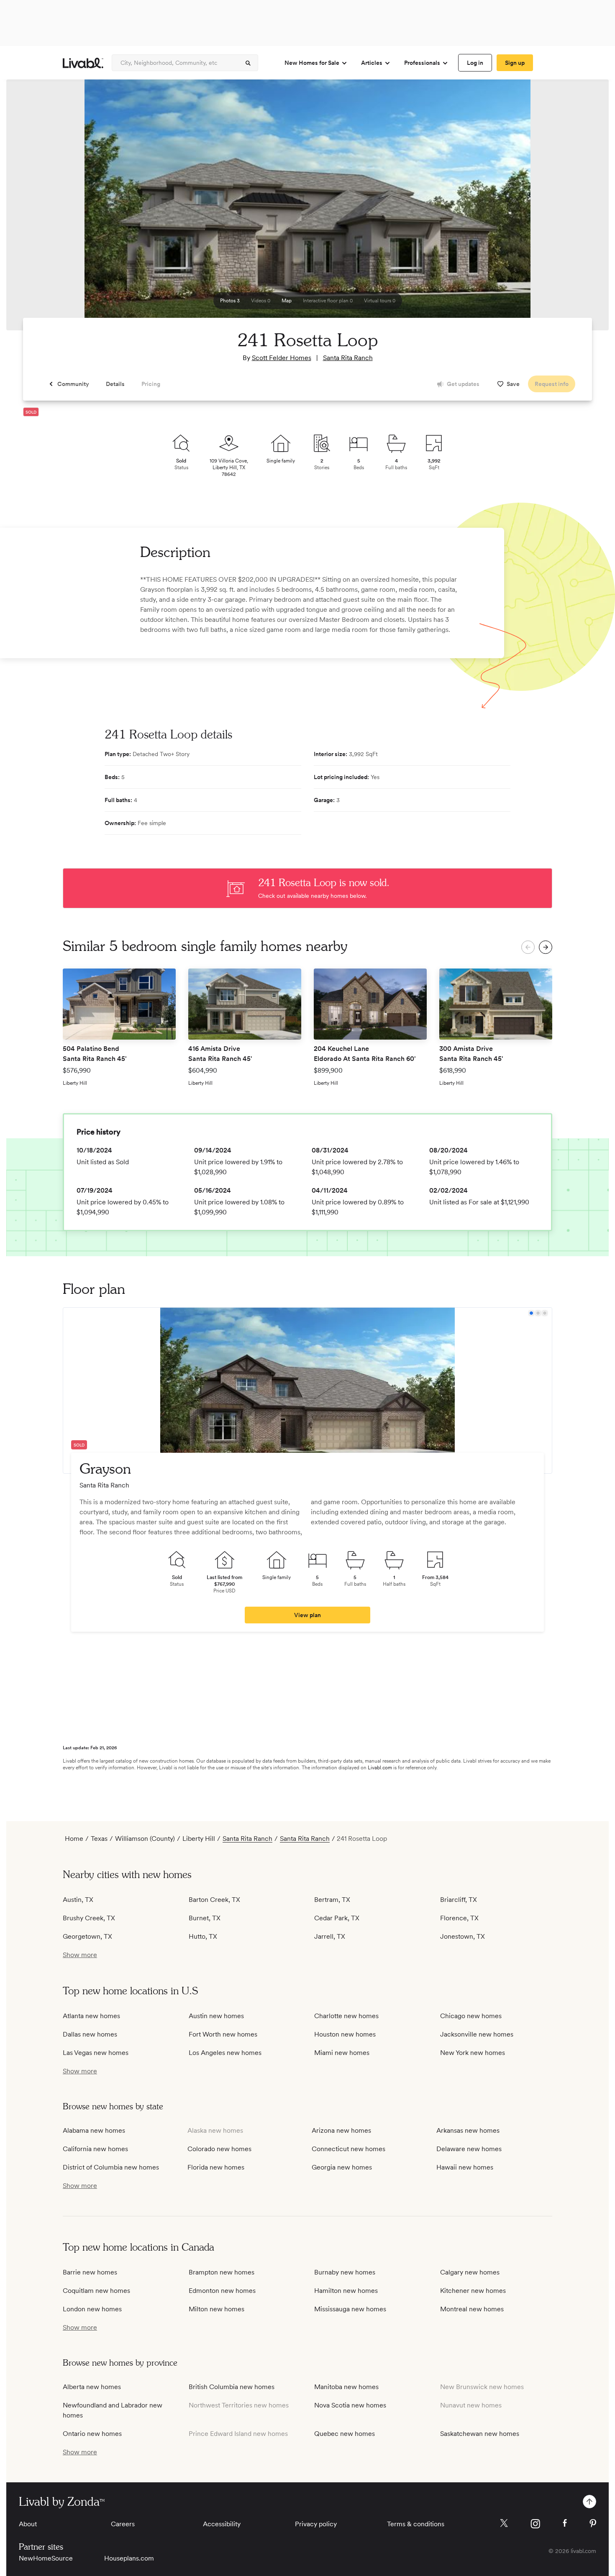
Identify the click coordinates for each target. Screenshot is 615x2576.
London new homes (92, 2309)
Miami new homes (342, 2053)
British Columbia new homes (232, 2387)
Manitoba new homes (346, 2387)
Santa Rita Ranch (348, 358)
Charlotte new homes (346, 2016)
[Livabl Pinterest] (593, 2523)
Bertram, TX (332, 1900)
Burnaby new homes (345, 2272)
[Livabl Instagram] (535, 2524)
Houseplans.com (129, 2558)
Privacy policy (316, 2524)
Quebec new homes (345, 2434)
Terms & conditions (416, 2524)
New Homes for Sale (312, 63)
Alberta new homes (92, 2387)
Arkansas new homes (468, 2130)
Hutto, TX (203, 1936)
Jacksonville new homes (477, 2034)
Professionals (422, 63)
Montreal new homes (472, 2309)
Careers (123, 2524)
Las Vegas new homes (96, 2053)
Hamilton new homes (346, 2291)
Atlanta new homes (91, 2016)
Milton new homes (217, 2309)
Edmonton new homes (222, 2291)
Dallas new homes (90, 2034)
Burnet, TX (205, 1918)
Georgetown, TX (87, 1936)
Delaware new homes (469, 2149)
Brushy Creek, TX (89, 1918)
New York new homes (473, 2053)
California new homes (95, 2149)
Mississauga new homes (350, 2309)
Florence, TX (459, 1918)
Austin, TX (78, 1900)
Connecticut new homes (348, 2149)
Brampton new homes (222, 2272)
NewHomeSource (46, 2558)
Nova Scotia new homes (350, 2405)
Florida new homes (216, 2167)
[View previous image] (33, 209)
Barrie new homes (90, 2272)
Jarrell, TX (330, 1936)
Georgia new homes (342, 2167)
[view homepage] (83, 63)
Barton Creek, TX (214, 1900)
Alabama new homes (94, 2130)
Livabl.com (380, 1768)
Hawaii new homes (465, 2167)
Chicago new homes (471, 2016)
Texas (99, 1839)
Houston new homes (345, 2034)
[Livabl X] (504, 2523)
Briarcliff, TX (459, 1900)
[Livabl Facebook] (565, 2523)
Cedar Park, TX (337, 1918)
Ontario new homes (92, 2434)
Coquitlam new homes (96, 2291)
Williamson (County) (145, 1839)
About (28, 2524)
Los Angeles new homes (225, 2053)
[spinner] (248, 63)
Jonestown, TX (463, 1936)
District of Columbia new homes (111, 2167)
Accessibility (222, 2524)
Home (74, 1839)
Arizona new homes (341, 2130)
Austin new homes (216, 2016)
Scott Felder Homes (282, 358)
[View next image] (582, 209)
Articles (372, 63)
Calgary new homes (470, 2272)
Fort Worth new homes (223, 2034)
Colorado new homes (219, 2149)
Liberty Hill (199, 1839)
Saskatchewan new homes (480, 2434)
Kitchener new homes (473, 2291)
